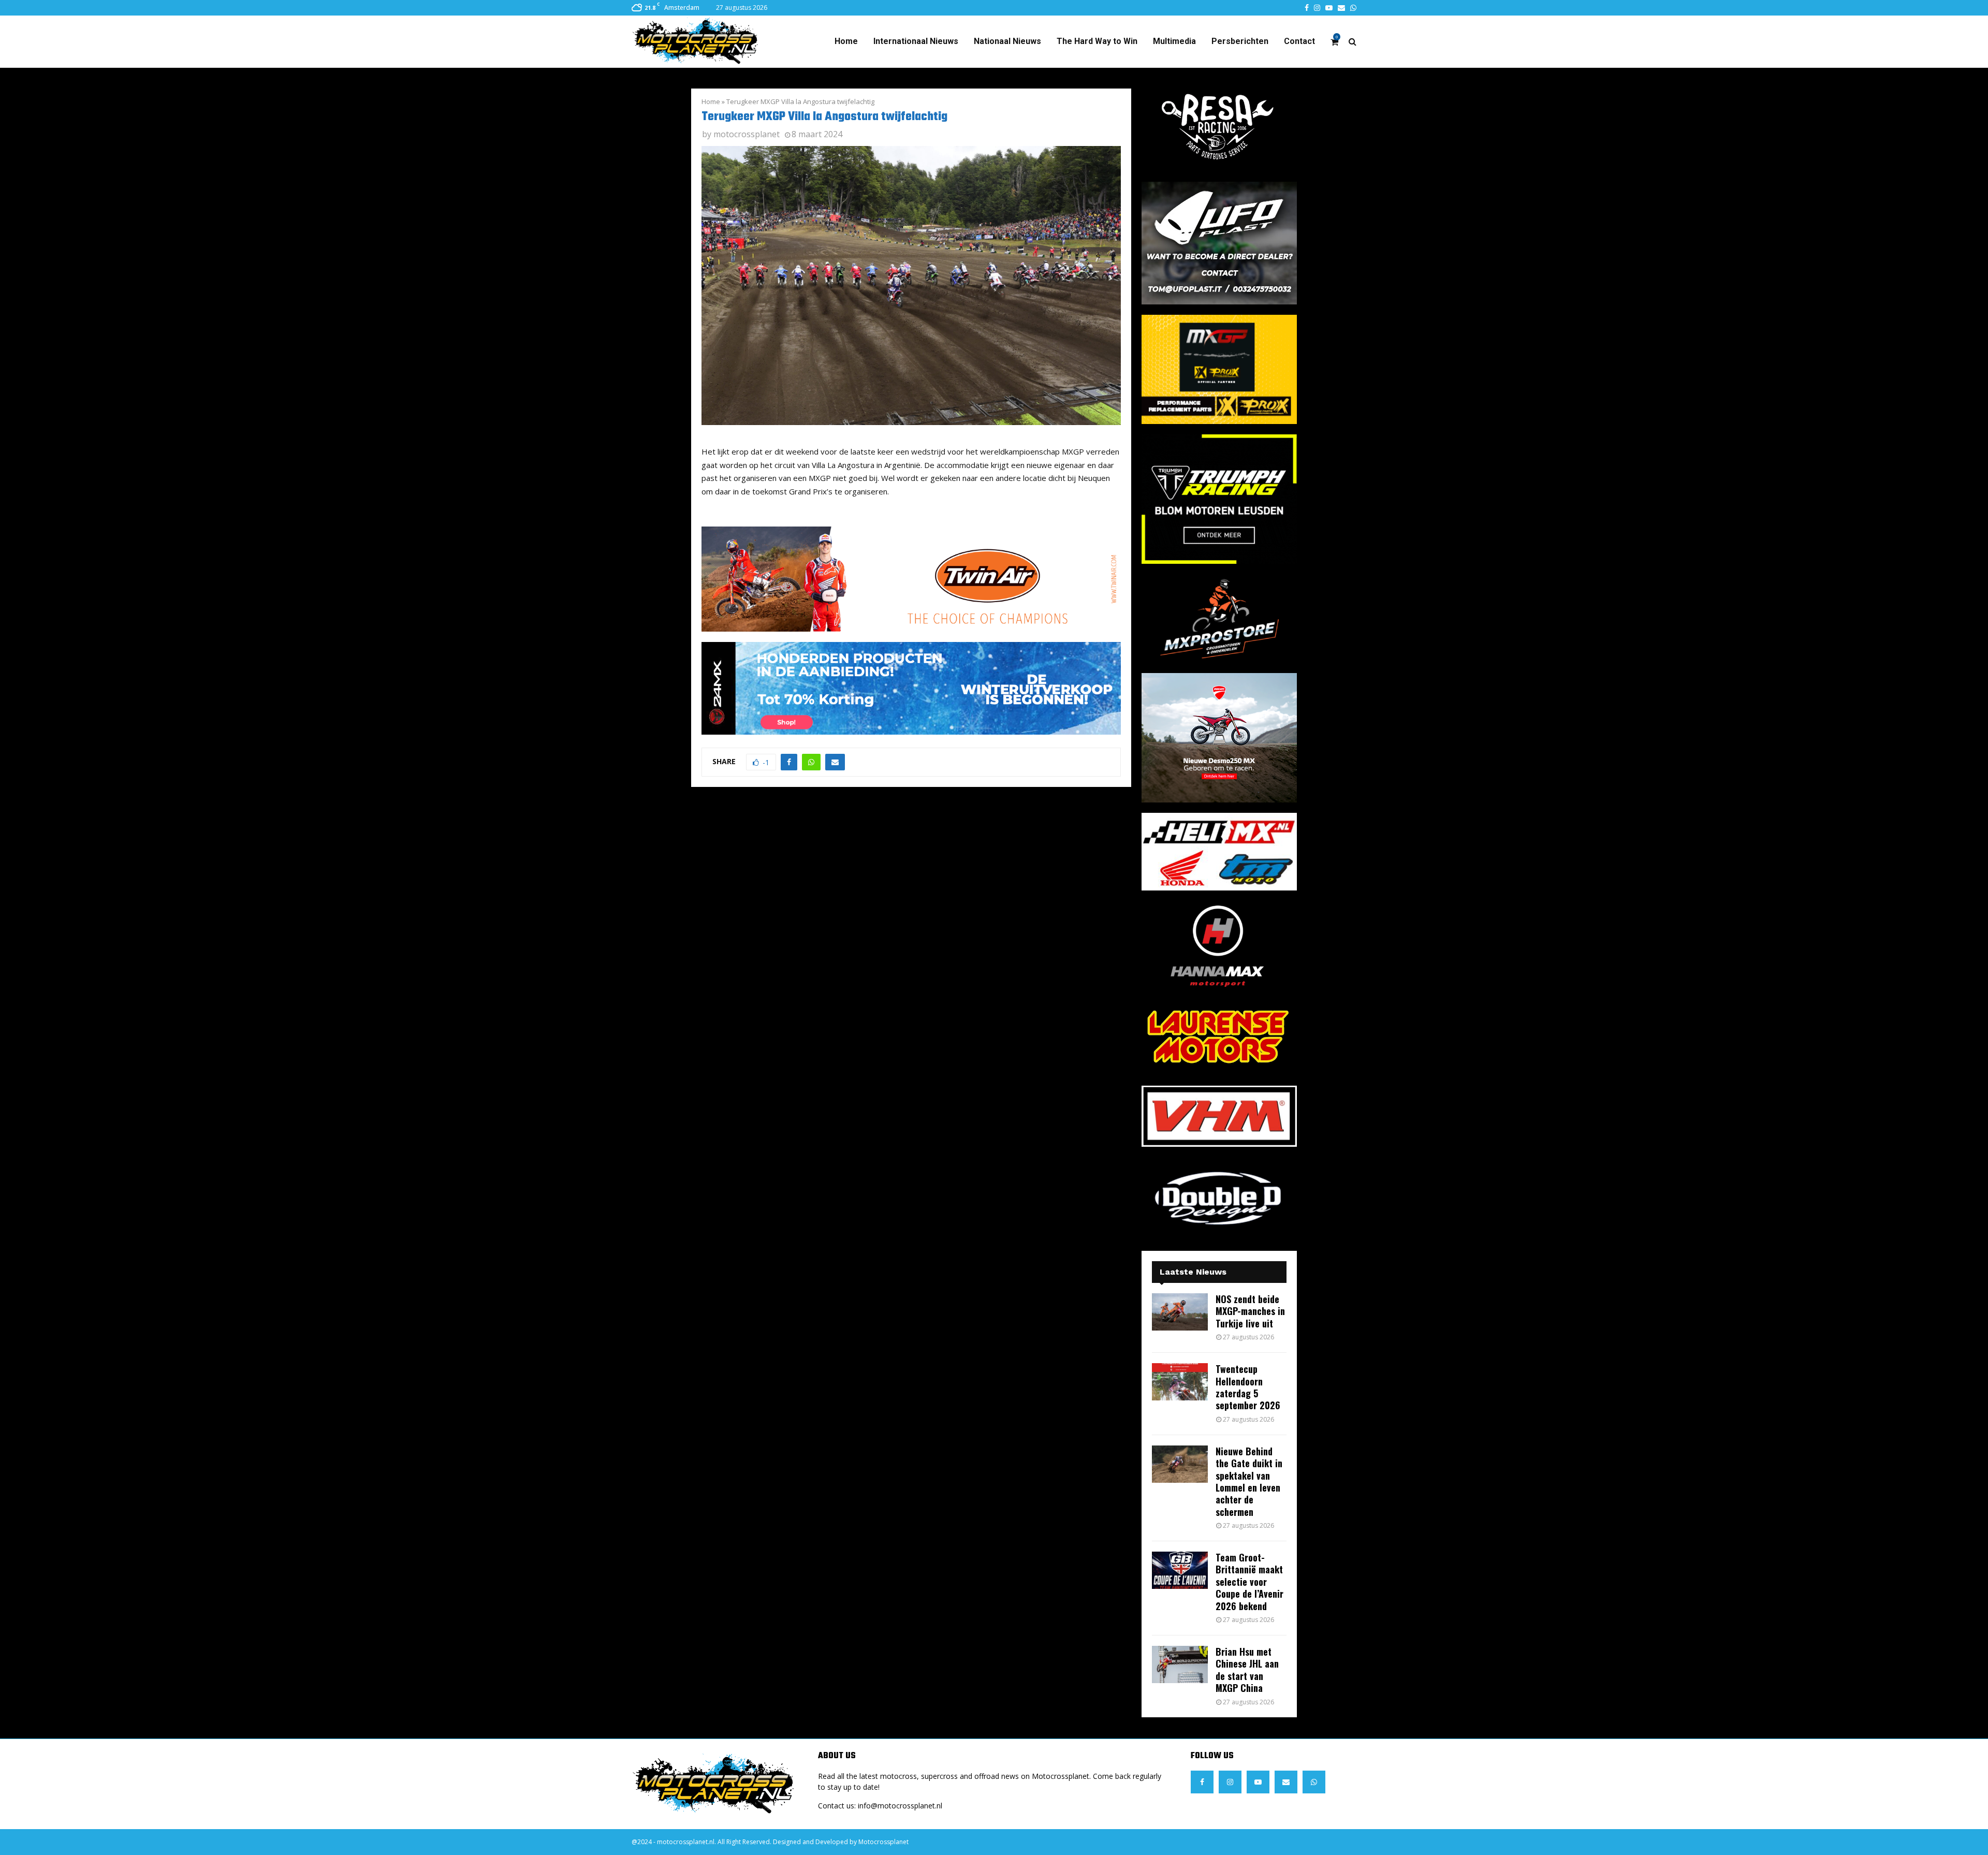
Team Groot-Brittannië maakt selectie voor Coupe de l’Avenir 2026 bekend (1249, 1582)
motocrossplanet (747, 134)
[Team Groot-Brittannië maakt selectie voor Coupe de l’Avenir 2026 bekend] (1180, 1570)
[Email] (1286, 1782)
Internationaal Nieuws (916, 41)
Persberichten (1240, 41)
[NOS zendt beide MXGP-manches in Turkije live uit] (1180, 1312)
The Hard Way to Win (1097, 41)
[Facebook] (1202, 1782)
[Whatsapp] (1314, 1782)
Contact (1299, 41)
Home (846, 41)
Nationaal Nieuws (1007, 41)
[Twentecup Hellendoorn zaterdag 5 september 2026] (1180, 1382)
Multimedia (1174, 41)
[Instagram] (1230, 1782)
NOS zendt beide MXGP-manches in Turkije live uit (1250, 1311)
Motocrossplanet (883, 1842)
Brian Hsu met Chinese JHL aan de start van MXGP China (1247, 1670)
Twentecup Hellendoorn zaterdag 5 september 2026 (1248, 1387)
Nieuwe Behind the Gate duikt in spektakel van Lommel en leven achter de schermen (1249, 1481)
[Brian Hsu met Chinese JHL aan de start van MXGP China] (1180, 1664)
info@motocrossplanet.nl (900, 1806)
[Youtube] (1258, 1782)
